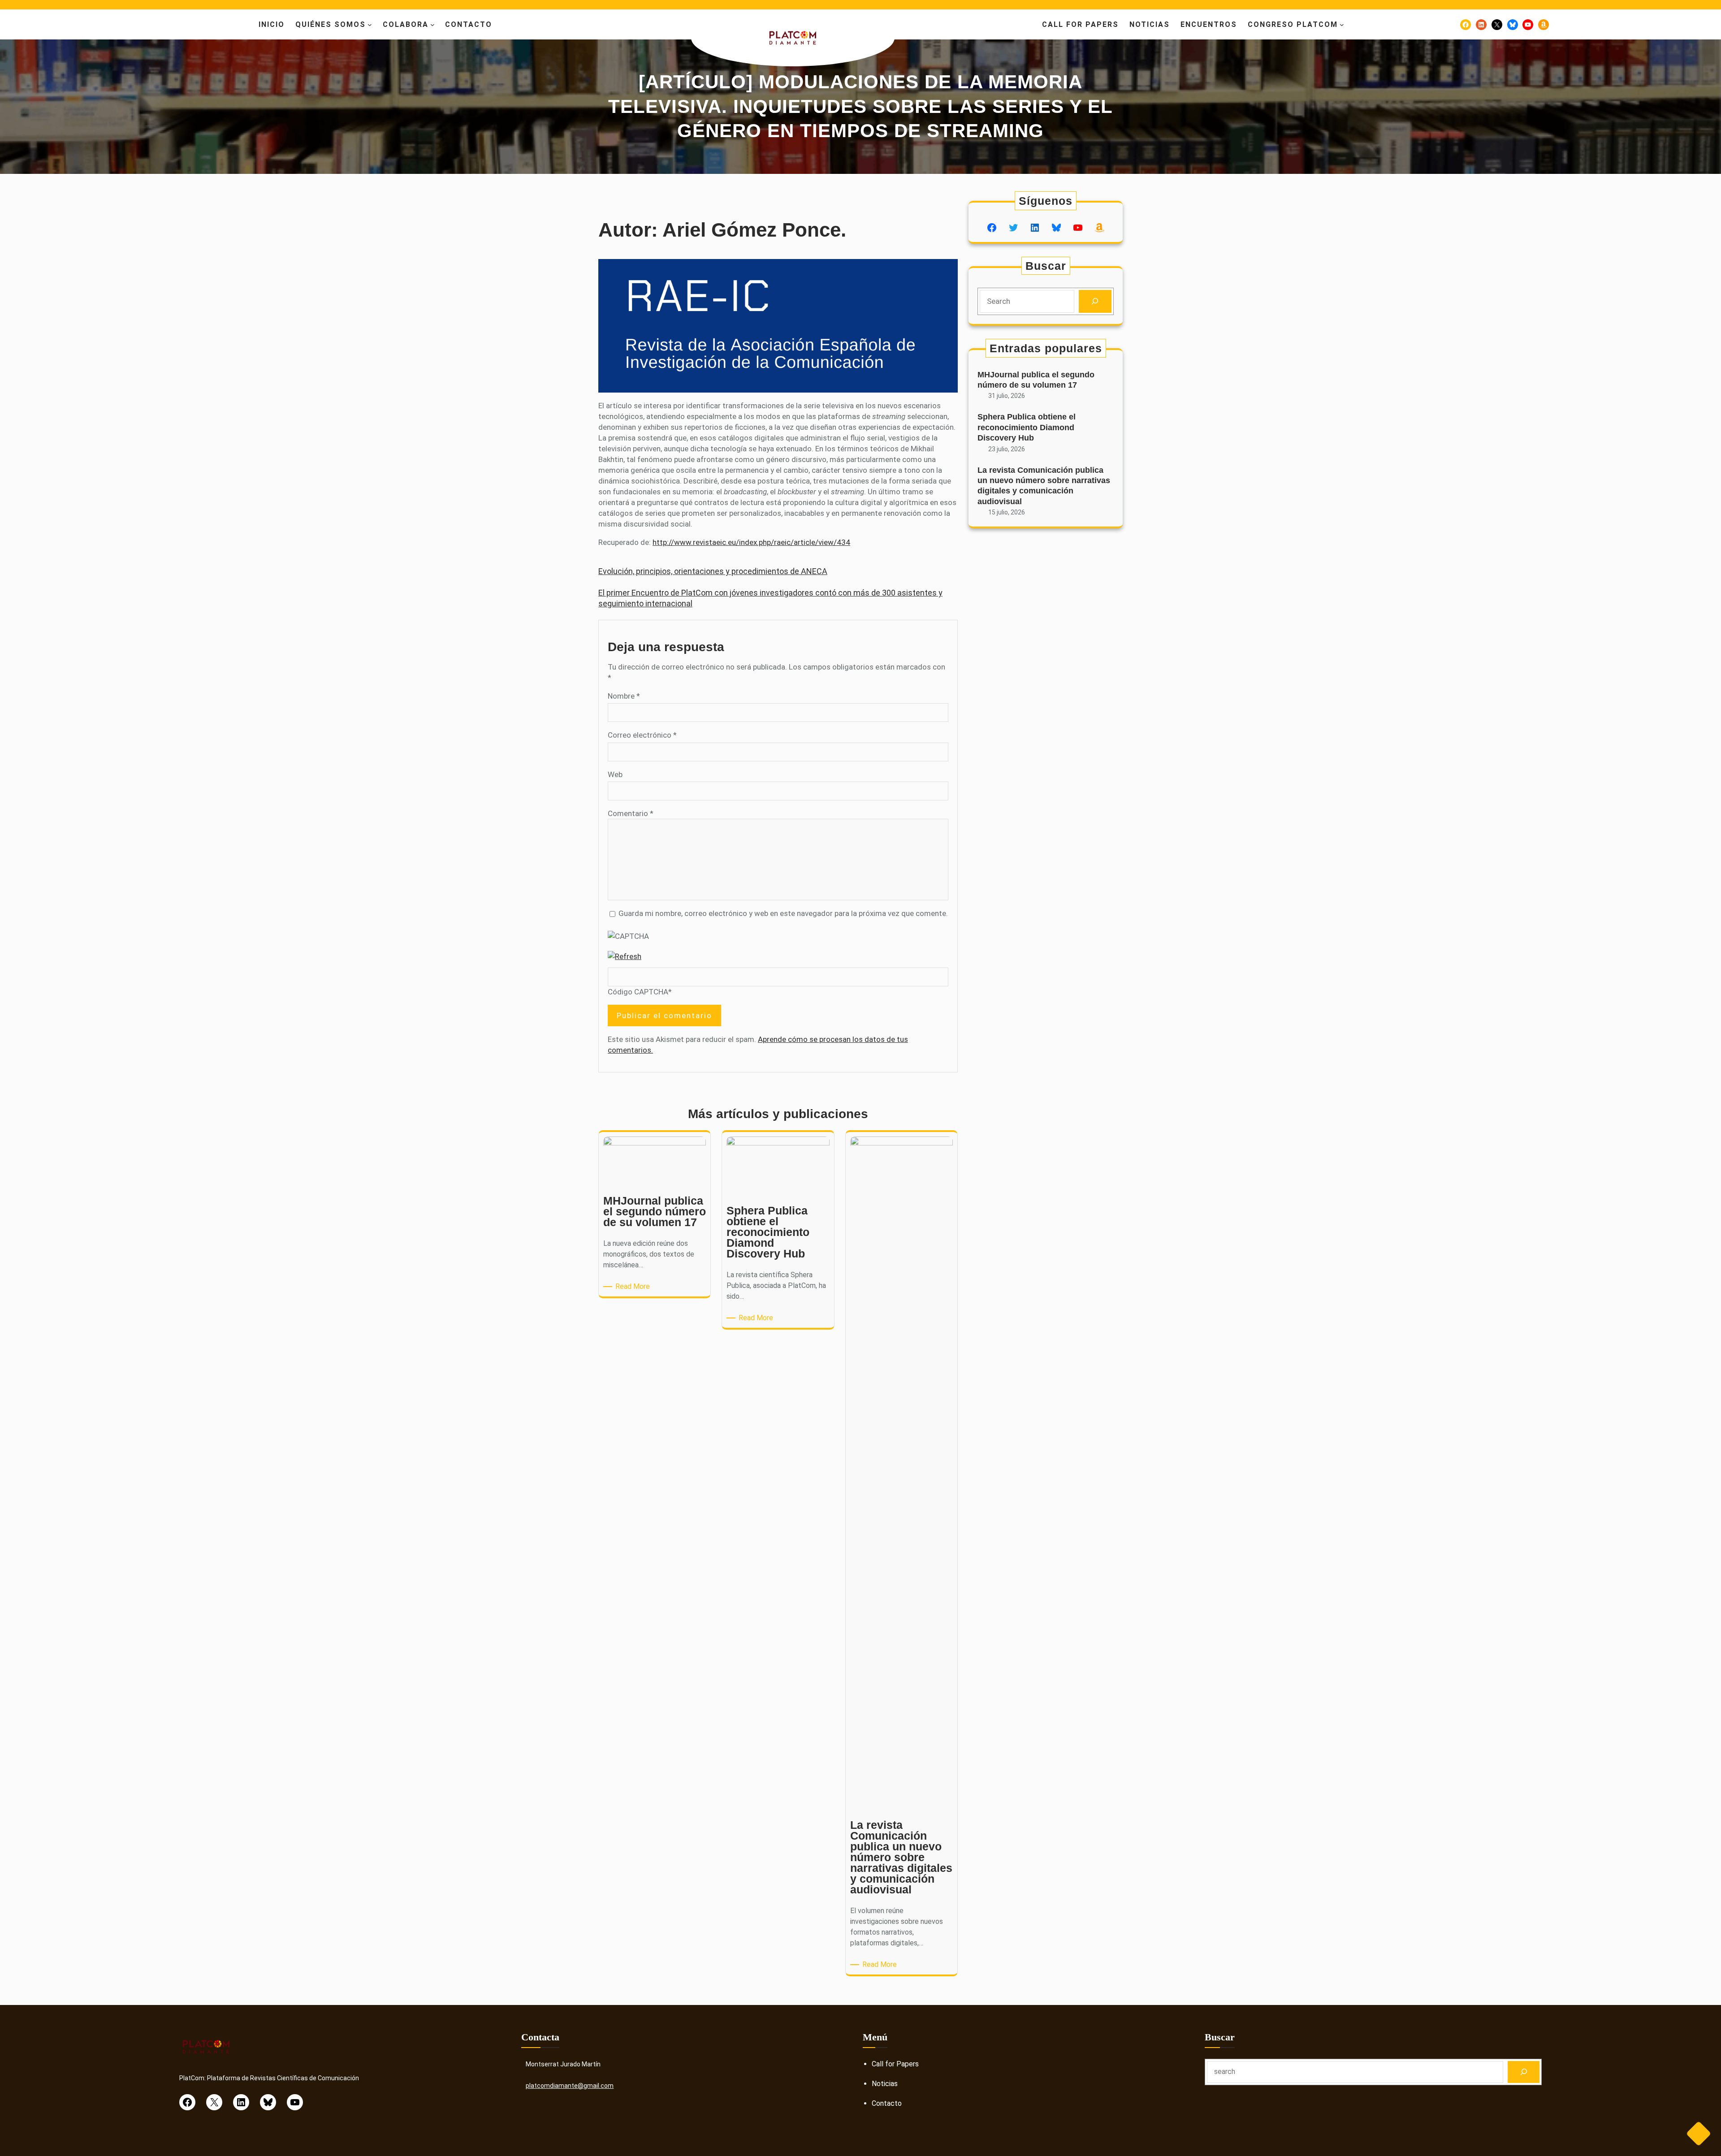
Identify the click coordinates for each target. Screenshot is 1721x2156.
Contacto (887, 2103)
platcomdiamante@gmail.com (570, 2086)
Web (615, 774)
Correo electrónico (642, 735)
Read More (634, 1287)
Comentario (631, 813)
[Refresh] (625, 956)
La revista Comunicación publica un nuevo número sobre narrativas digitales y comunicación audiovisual (1044, 486)
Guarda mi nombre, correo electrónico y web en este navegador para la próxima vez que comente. (783, 913)
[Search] (1095, 301)
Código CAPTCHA (638, 992)
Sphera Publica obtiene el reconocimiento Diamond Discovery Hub (1027, 427)
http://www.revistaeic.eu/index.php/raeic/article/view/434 (751, 542)
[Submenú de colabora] (432, 25)
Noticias (885, 2084)
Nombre (624, 696)
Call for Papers (895, 2064)
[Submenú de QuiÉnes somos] (370, 25)
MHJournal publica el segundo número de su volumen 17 (1036, 380)
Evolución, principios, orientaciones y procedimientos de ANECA (713, 571)
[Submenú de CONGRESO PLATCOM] (1342, 25)
